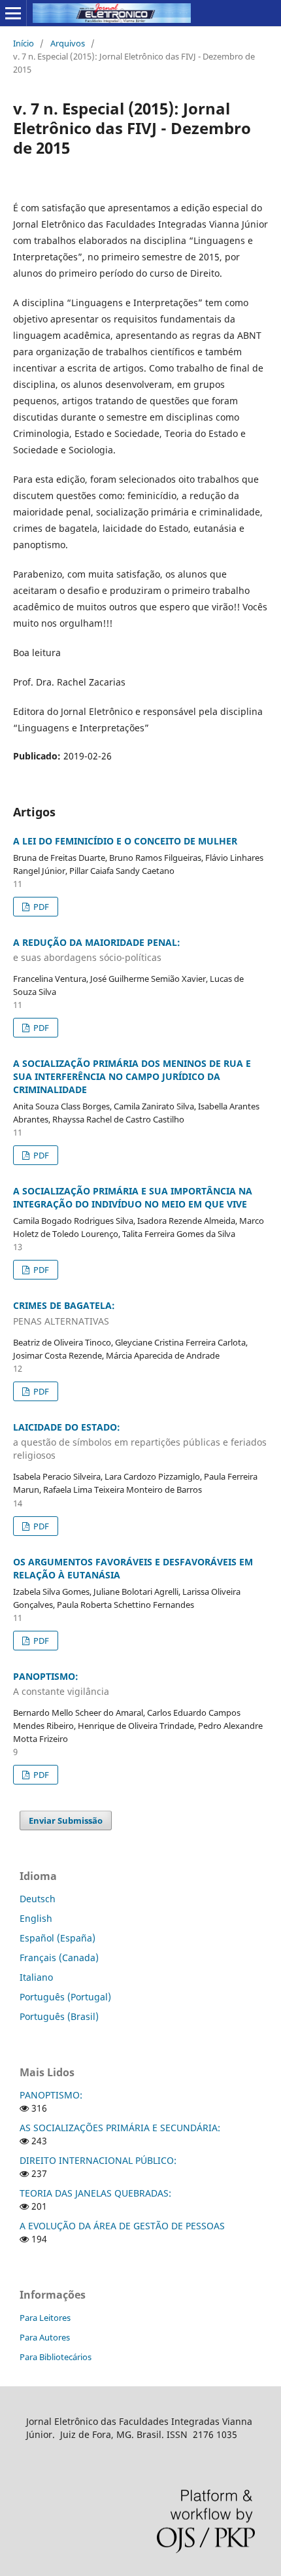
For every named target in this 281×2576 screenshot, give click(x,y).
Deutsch (38, 1899)
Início (24, 43)
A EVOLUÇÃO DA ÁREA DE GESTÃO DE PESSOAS (122, 2226)
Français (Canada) (59, 1958)
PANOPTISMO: (51, 2095)
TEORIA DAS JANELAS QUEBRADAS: (95, 2193)
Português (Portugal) (65, 1997)
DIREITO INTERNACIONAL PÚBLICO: (98, 2160)
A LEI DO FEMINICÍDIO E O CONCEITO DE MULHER (125, 841)
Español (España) (58, 1938)
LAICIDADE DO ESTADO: (140, 1441)
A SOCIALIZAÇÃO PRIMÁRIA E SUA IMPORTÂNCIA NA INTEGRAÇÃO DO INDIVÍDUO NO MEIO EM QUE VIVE (133, 1197)
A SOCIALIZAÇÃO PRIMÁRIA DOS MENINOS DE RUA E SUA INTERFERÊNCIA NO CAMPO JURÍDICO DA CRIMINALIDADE (132, 1076)
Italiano (36, 1977)
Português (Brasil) (59, 2016)
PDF (40, 907)
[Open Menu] (13, 13)
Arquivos (68, 43)
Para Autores (45, 2337)
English (36, 1918)
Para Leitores (45, 2318)
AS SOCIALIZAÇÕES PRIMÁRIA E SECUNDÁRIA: (120, 2128)
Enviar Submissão (66, 1820)
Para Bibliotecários (56, 2357)
